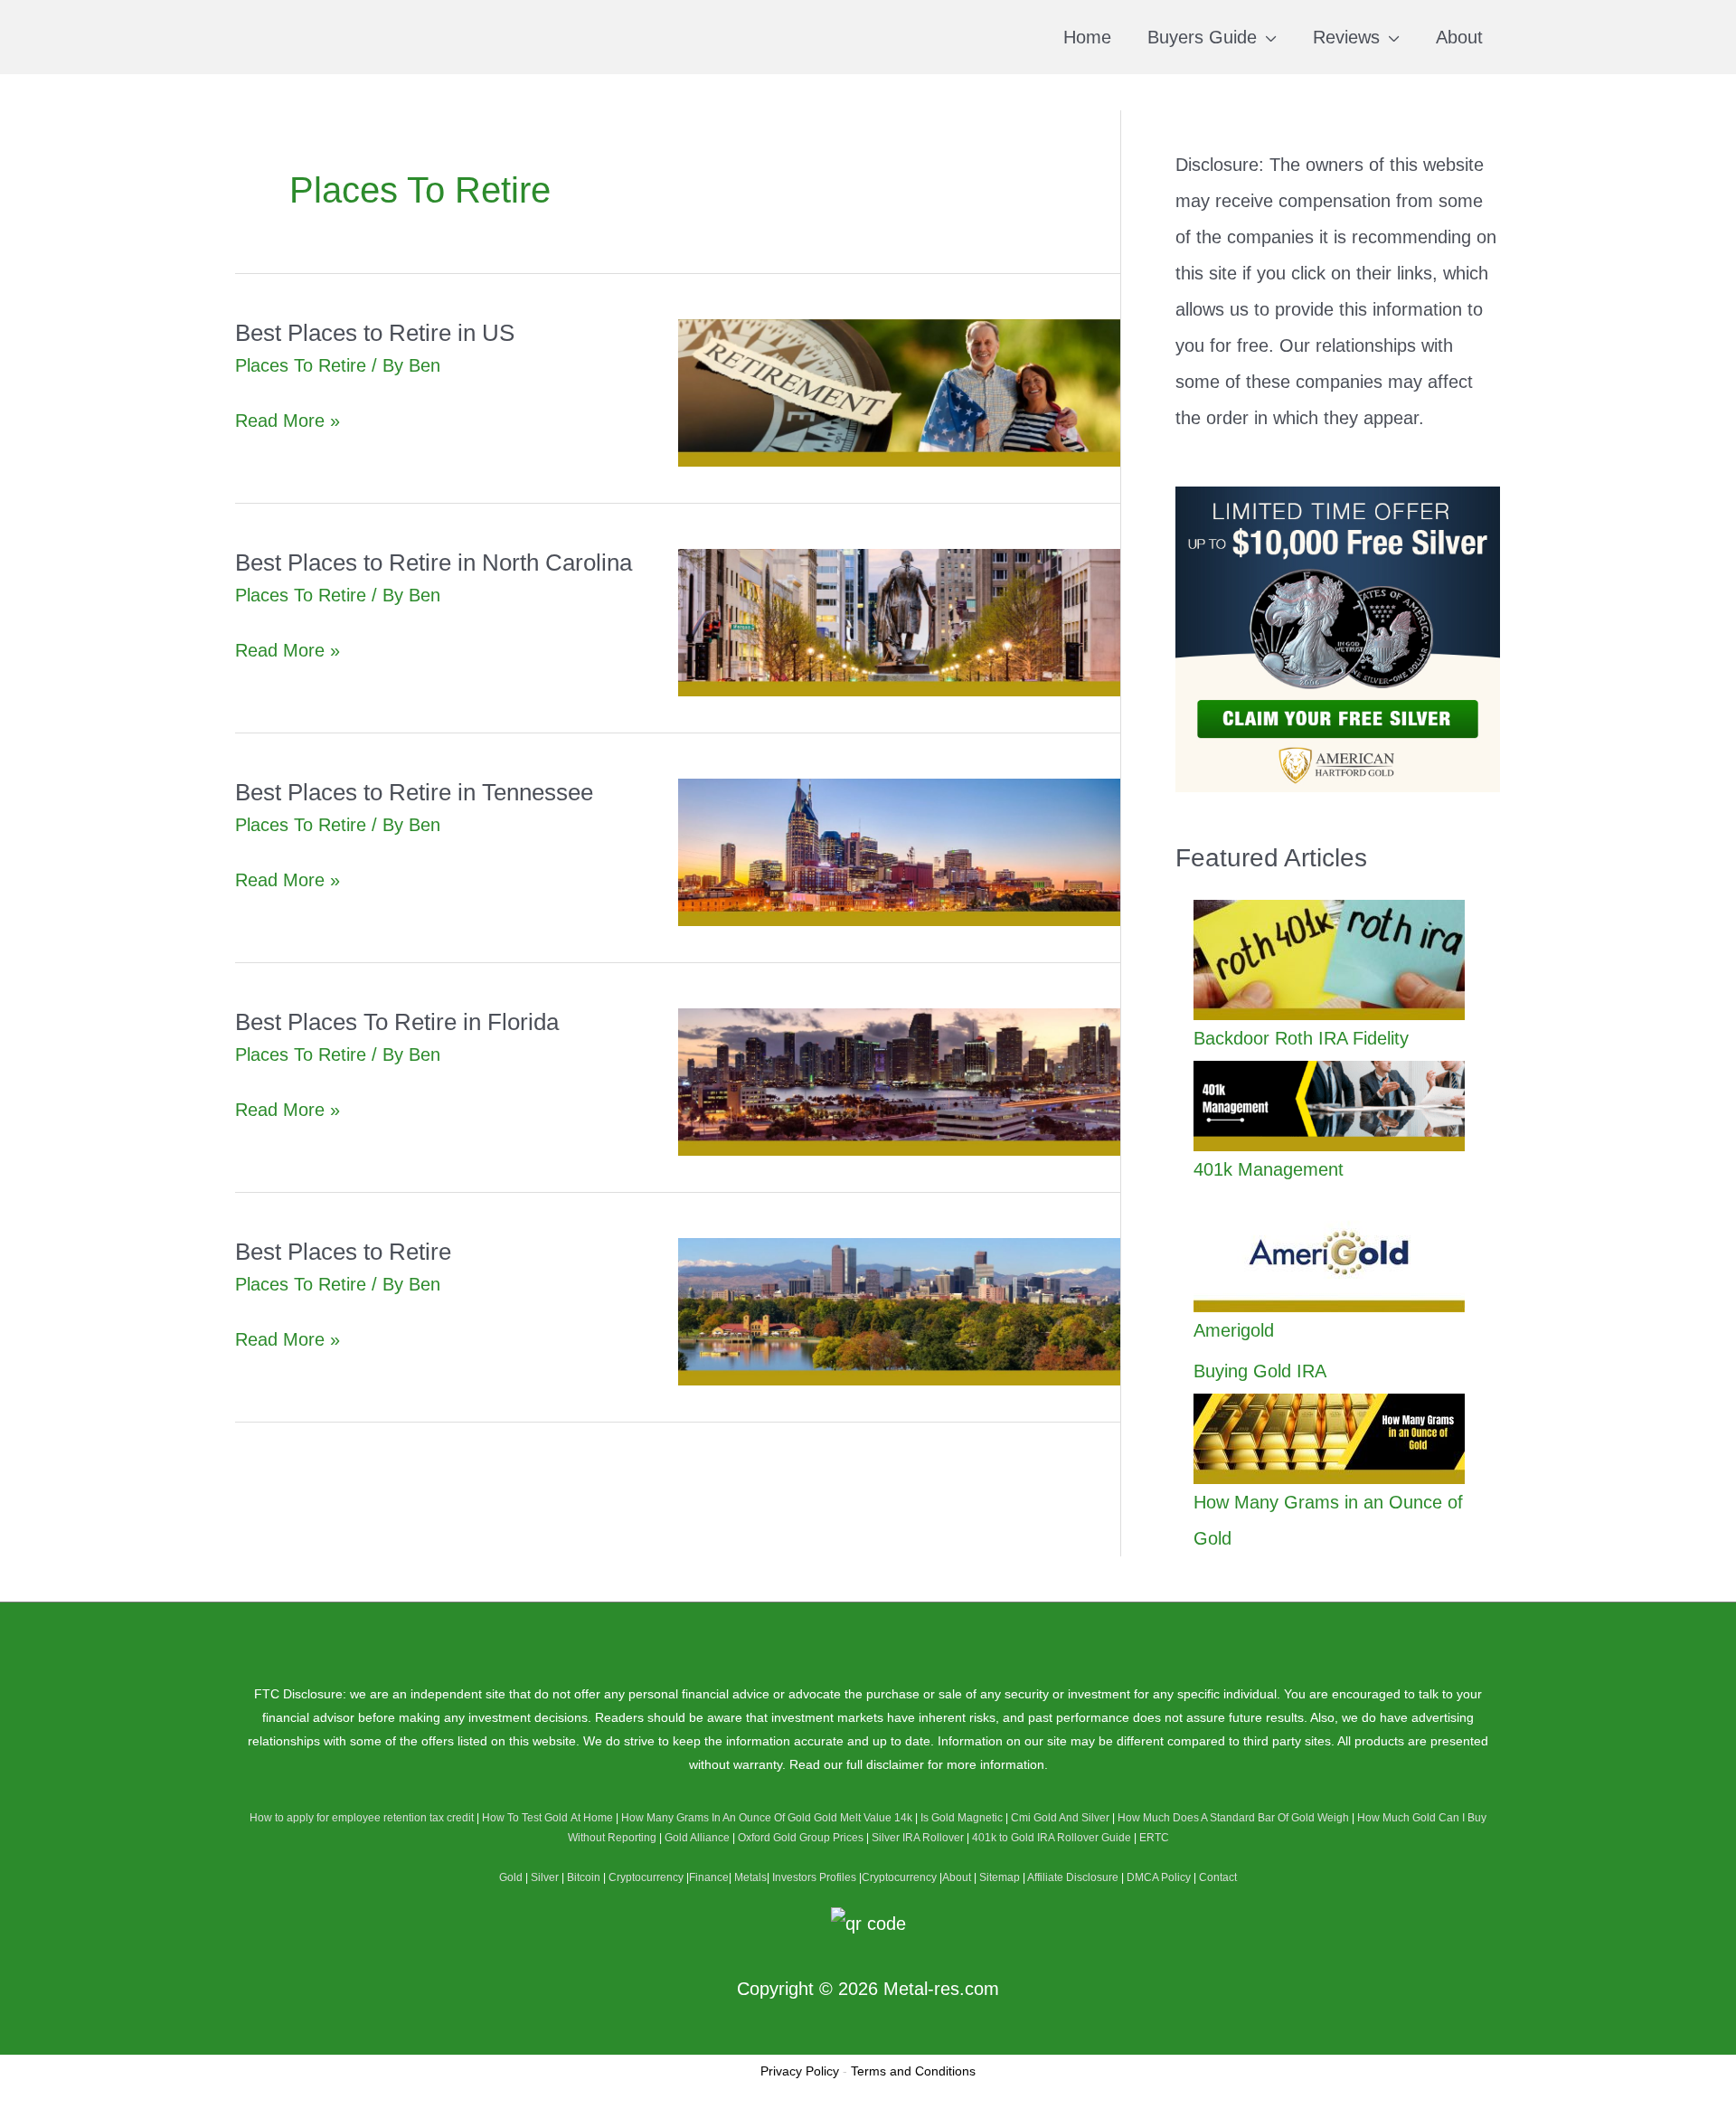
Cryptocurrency (646, 1877)
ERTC (1154, 1838)
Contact (1218, 1877)
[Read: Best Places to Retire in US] (900, 392)
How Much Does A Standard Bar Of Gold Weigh (1233, 1818)
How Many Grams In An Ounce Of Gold (716, 1818)
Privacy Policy (800, 2071)
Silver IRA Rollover (918, 1838)
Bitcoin (584, 1877)
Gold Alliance (697, 1838)
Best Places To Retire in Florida (397, 1022)
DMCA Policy (1159, 1877)
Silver (545, 1877)
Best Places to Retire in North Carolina (434, 563)
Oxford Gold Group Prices (801, 1838)
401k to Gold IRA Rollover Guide (1052, 1838)
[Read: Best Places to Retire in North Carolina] (900, 621)
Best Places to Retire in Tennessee (414, 792)
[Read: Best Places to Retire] (900, 1310)
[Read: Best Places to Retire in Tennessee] (900, 851)
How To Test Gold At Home (547, 1818)
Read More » (288, 423)
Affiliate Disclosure (1073, 1877)
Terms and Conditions (913, 2071)
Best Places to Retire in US (375, 333)
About (957, 1877)
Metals (750, 1877)
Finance (709, 1877)
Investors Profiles (814, 1877)
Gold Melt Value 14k (863, 1818)
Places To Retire (301, 365)
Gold (511, 1877)
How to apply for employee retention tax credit (362, 1818)
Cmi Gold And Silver (1060, 1818)
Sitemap (1000, 1877)
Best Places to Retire (343, 1252)
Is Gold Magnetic (962, 1818)
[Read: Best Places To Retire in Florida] (900, 1081)
